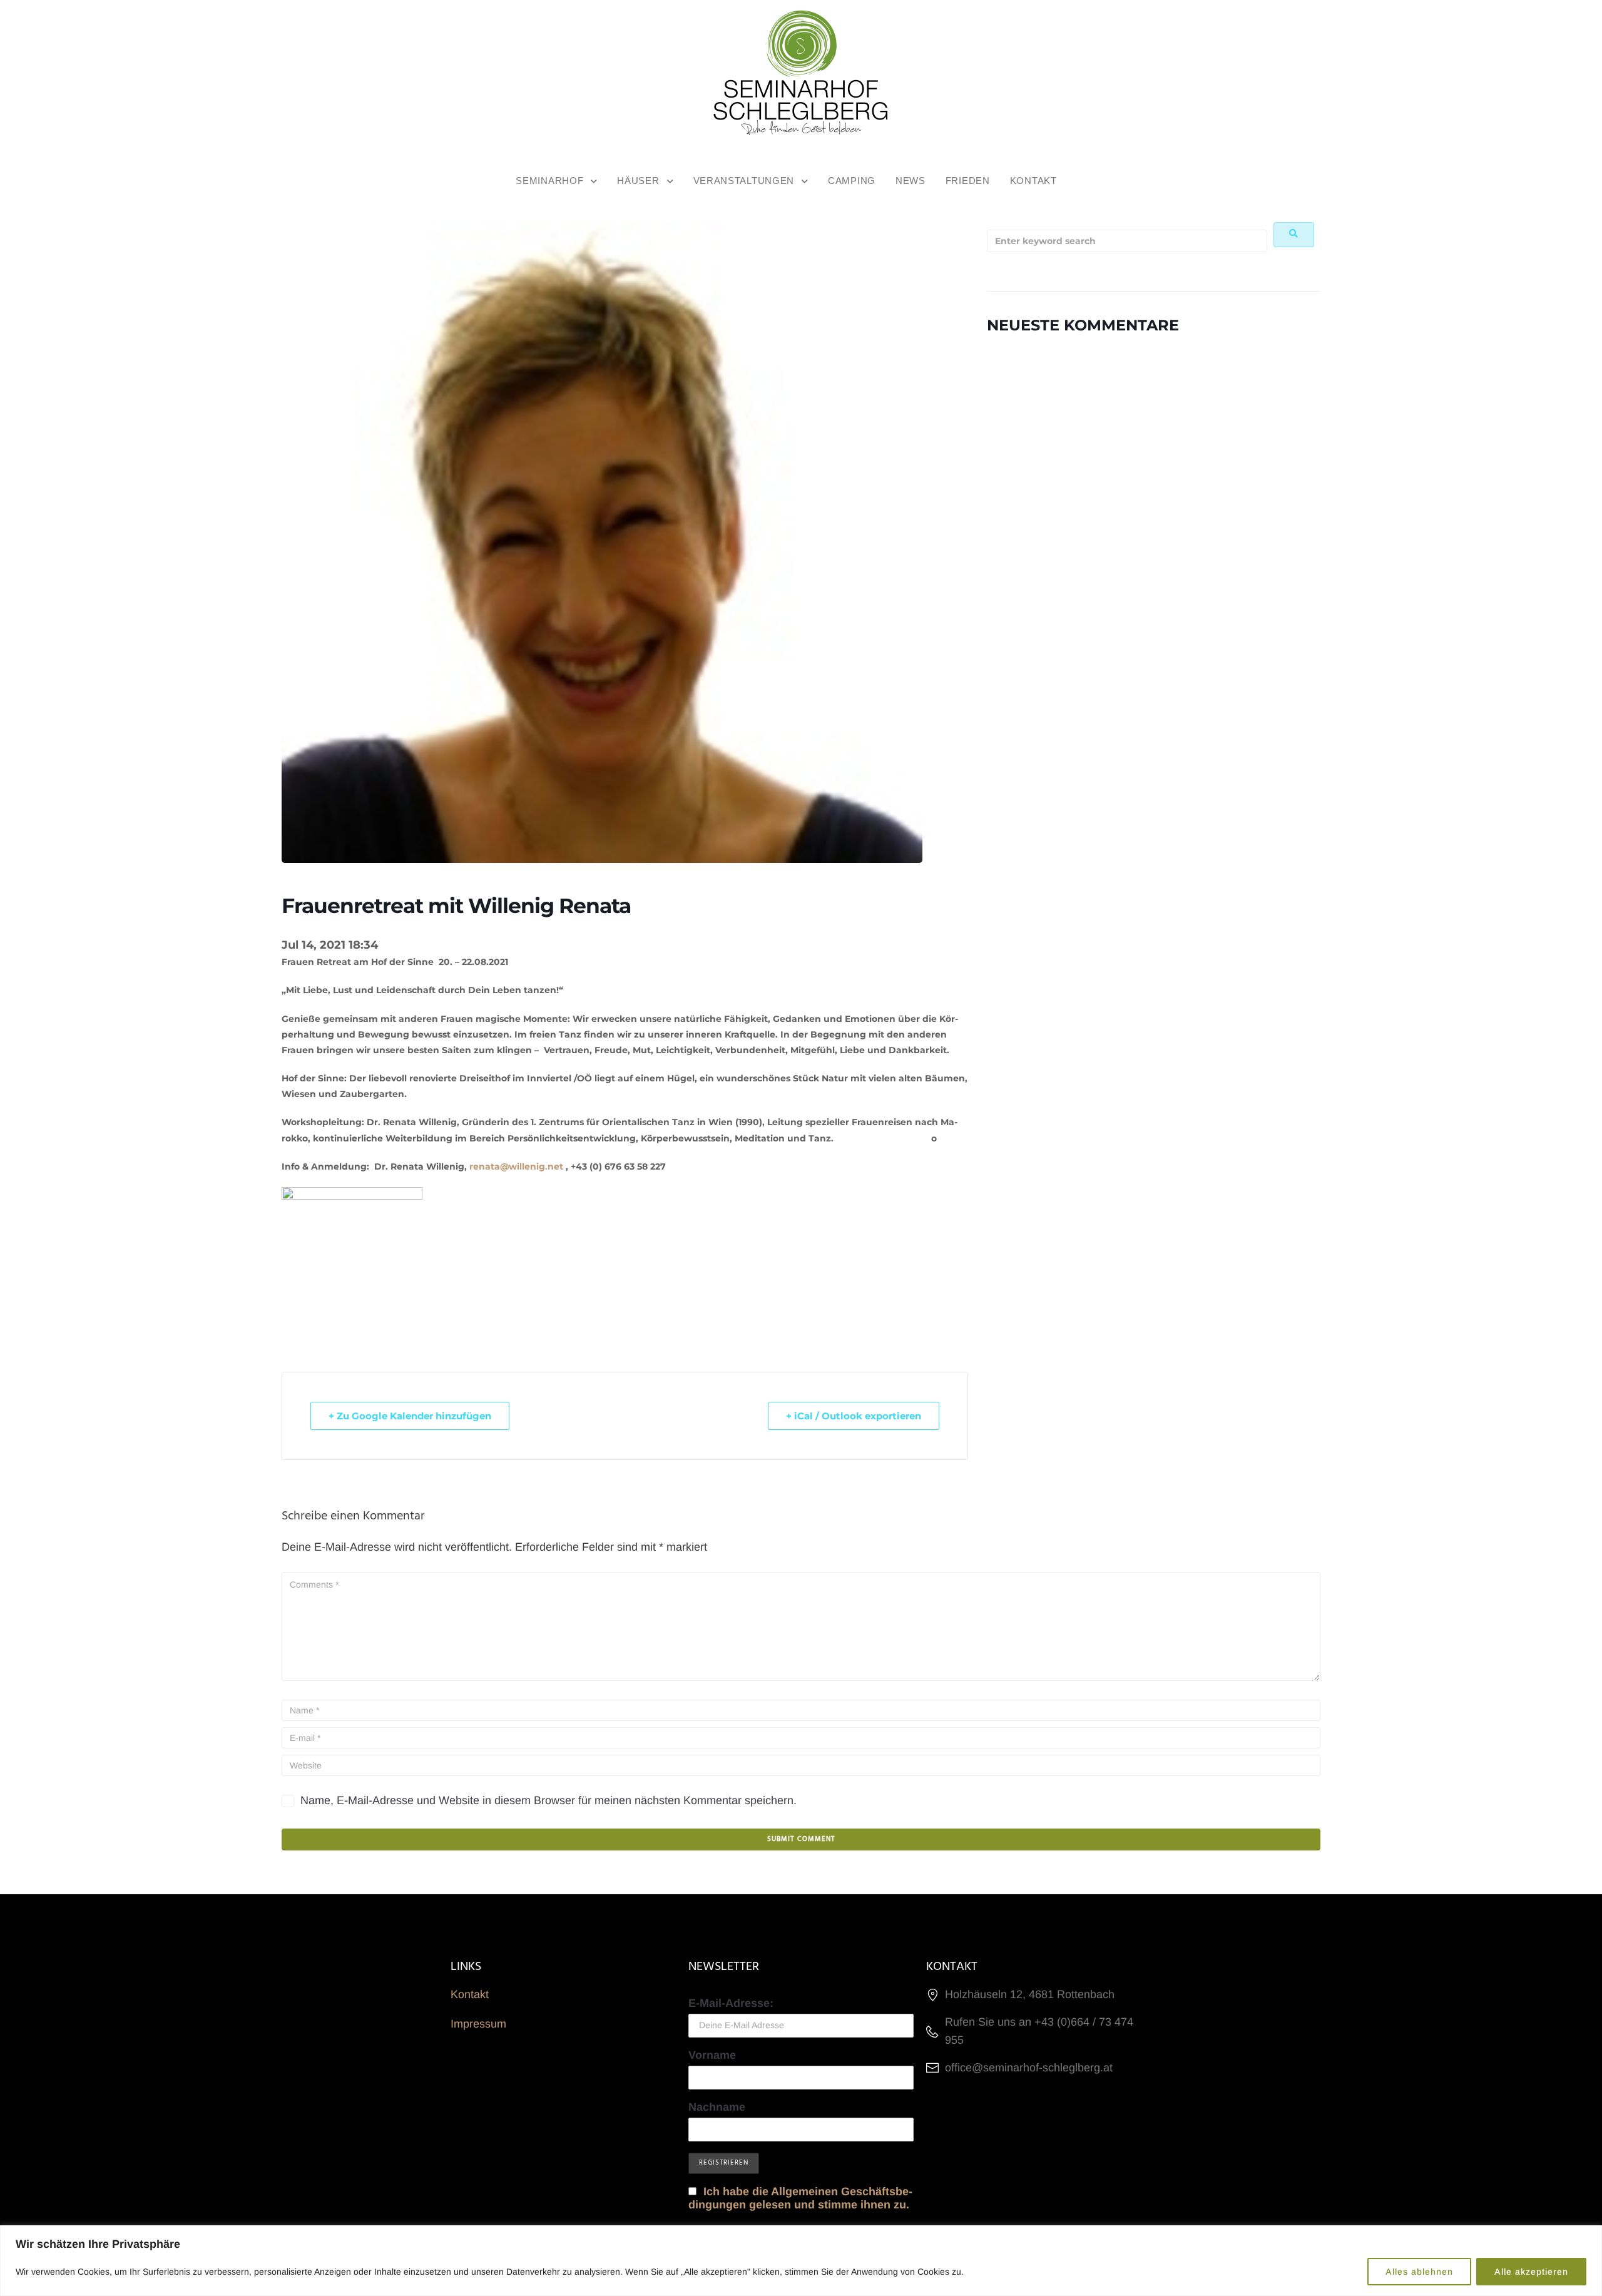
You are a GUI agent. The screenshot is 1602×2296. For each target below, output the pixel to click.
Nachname (717, 2107)
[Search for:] (1127, 241)
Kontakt (470, 1994)
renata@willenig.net (516, 1166)
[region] (801, 2261)
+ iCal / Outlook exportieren (854, 1416)
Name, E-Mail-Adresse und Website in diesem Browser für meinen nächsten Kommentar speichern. (548, 1800)
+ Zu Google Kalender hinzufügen (410, 1416)
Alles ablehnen (1419, 2272)
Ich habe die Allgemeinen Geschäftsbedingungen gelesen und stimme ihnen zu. (800, 2198)
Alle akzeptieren (1531, 2272)
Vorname (712, 2055)
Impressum (478, 2024)
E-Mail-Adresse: (731, 2003)
